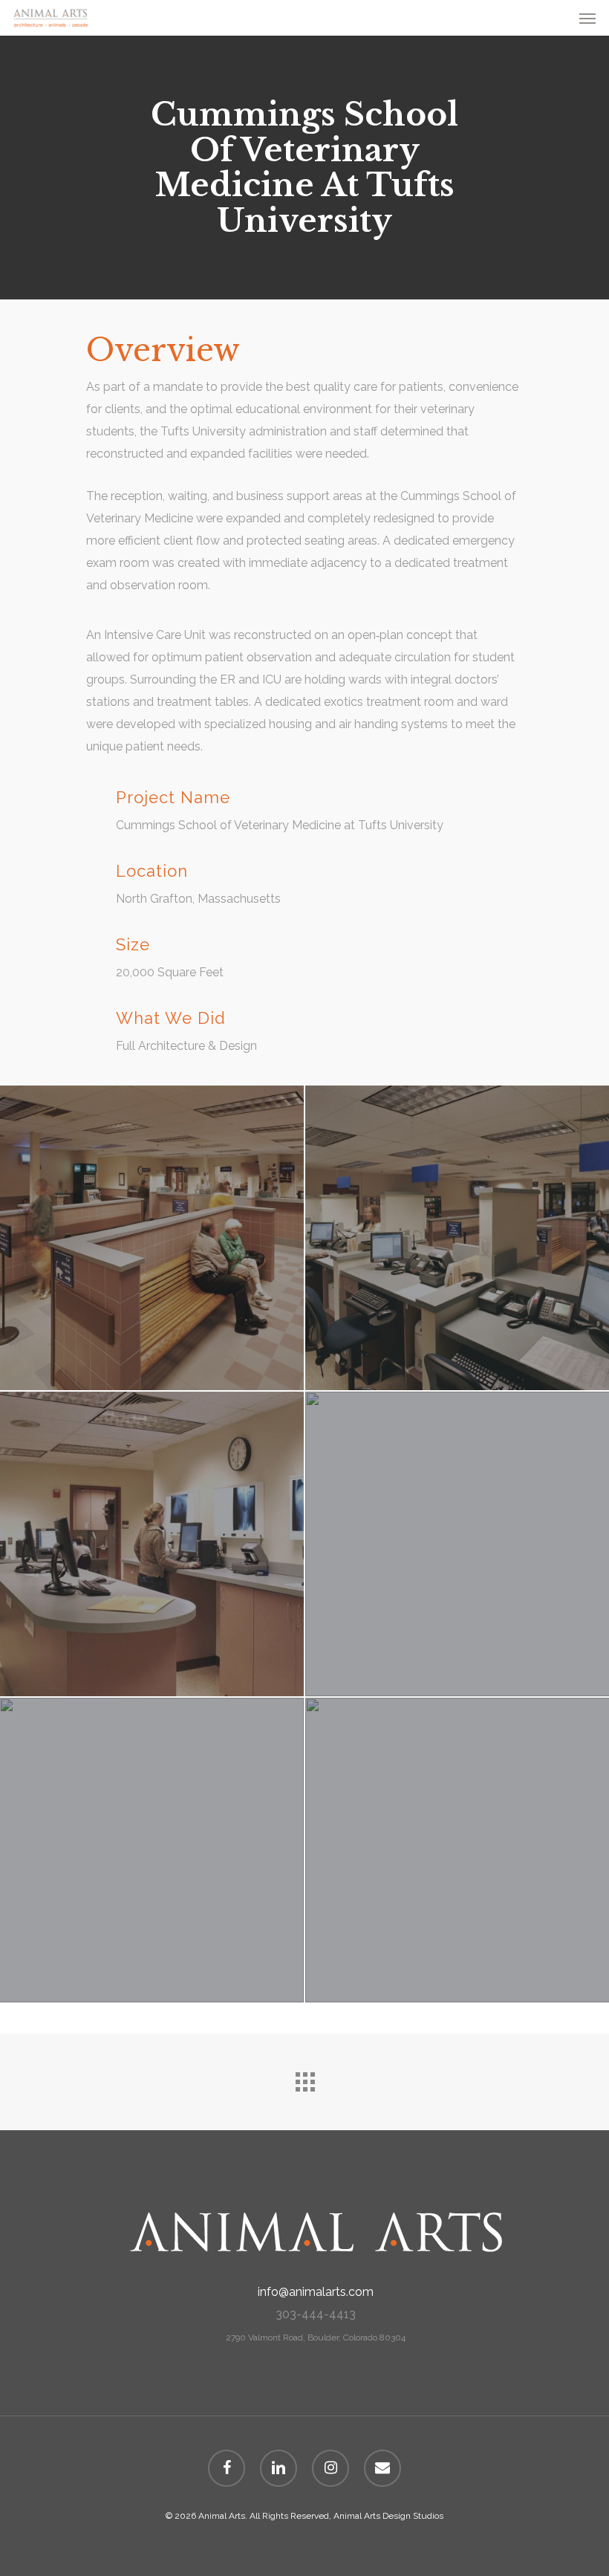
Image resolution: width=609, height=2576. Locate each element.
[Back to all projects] (304, 2078)
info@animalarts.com (316, 2292)
